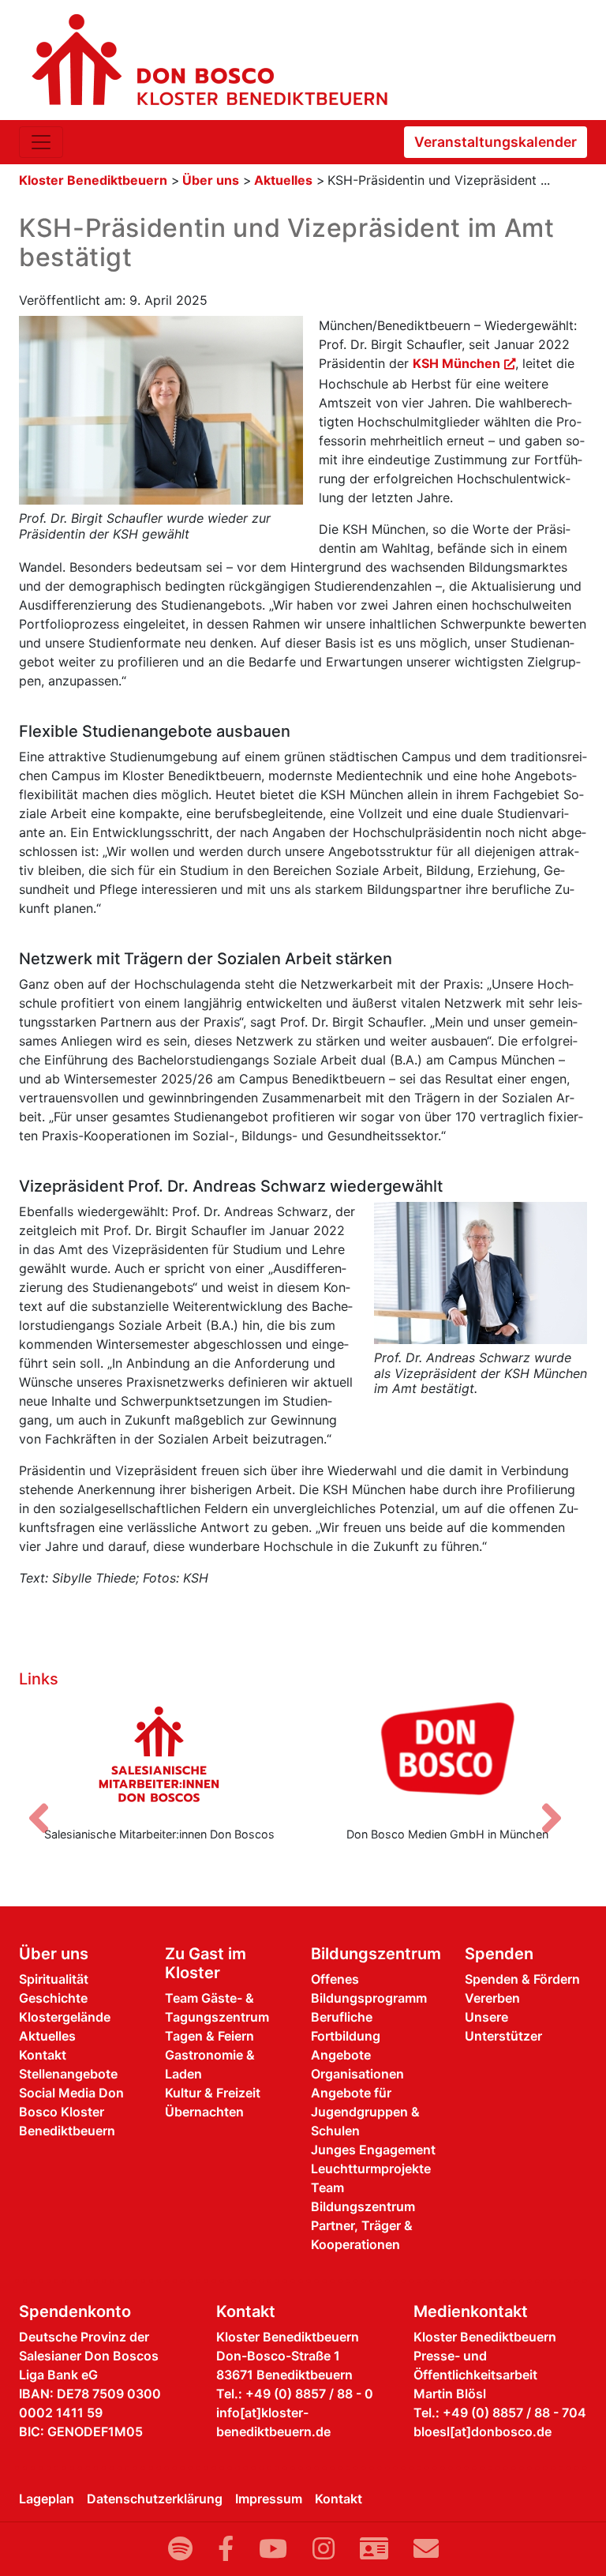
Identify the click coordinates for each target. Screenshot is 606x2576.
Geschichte (53, 1998)
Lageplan (47, 2499)
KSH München (456, 363)
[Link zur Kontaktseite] (374, 2549)
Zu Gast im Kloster (206, 1963)
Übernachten (204, 2112)
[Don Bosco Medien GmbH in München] (447, 1754)
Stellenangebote (68, 2074)
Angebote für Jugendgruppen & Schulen (365, 2112)
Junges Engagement (373, 2150)
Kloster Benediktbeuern (93, 180)
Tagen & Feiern (209, 2036)
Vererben (492, 1998)
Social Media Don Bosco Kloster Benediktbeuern (71, 2112)
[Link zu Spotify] (180, 2549)
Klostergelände (65, 2017)
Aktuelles (283, 180)
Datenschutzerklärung (155, 2499)
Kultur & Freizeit (213, 2093)
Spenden (499, 1954)
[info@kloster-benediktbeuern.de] (426, 2549)
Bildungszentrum (376, 1954)
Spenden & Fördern (522, 1979)
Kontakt (43, 2055)
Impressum (269, 2499)
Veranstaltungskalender (496, 142)
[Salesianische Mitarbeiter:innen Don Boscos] (159, 1754)
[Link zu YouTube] (273, 2549)
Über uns (211, 180)
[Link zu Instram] (324, 2549)
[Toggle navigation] (41, 142)
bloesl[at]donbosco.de (483, 2431)
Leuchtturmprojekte (371, 2169)
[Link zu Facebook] (226, 2549)
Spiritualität (54, 1979)
